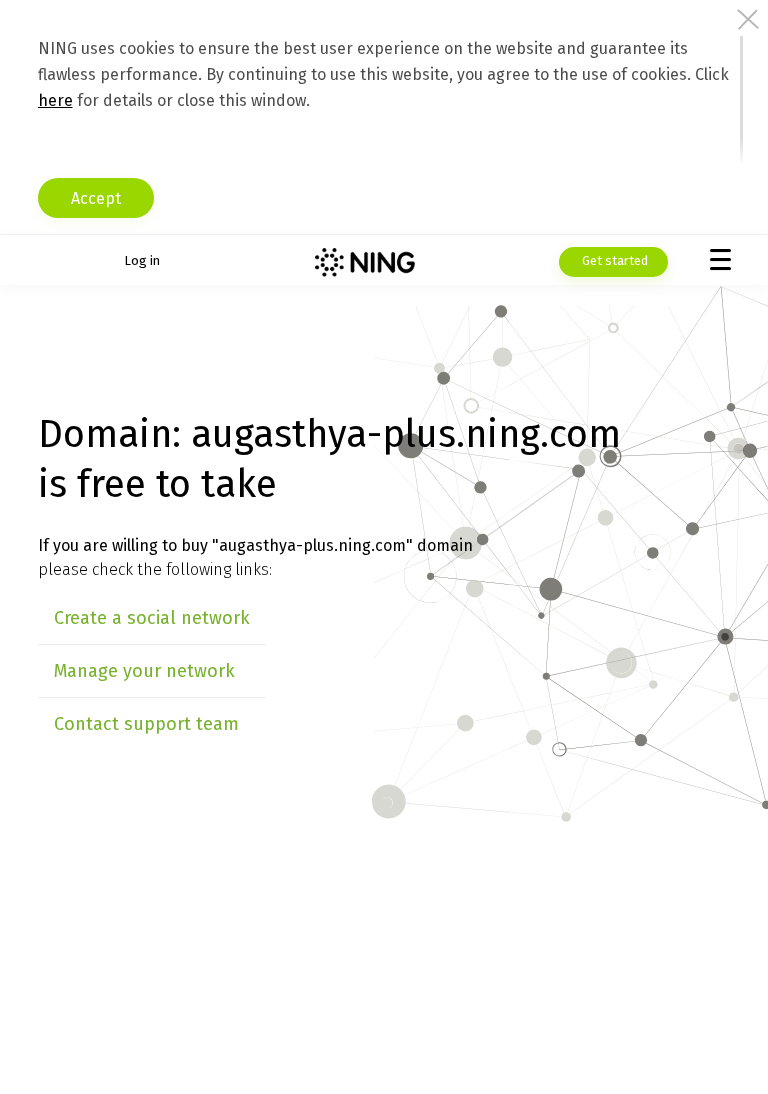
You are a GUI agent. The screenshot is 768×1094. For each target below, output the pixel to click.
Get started (613, 260)
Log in (142, 260)
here (55, 100)
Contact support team (146, 724)
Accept (96, 198)
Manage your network (144, 671)
